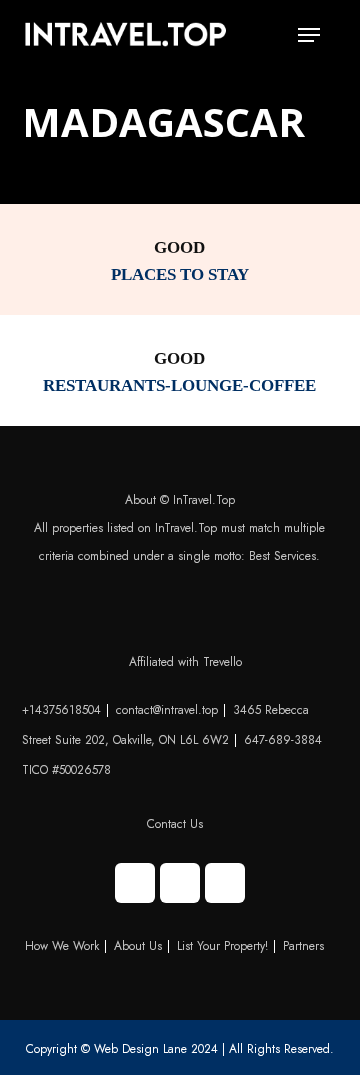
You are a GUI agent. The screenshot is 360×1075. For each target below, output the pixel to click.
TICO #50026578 (66, 770)
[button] (309, 35)
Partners (303, 946)
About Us (138, 946)
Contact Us (175, 824)
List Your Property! (222, 946)
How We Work (62, 946)
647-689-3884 (283, 740)
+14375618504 (61, 710)
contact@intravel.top (167, 710)
